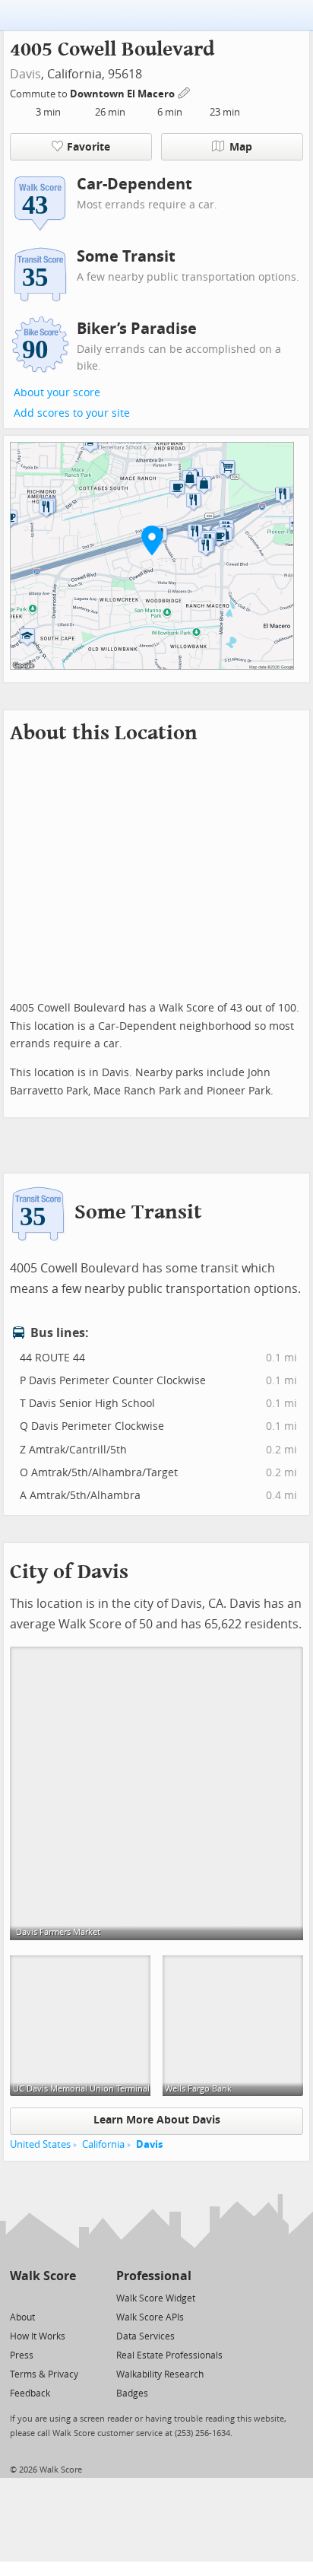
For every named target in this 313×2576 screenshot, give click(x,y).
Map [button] (241, 147)
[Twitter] (19, 2297)
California (103, 2144)
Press (22, 2355)
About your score (57, 393)
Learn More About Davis (157, 2120)
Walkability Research (160, 2374)
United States (40, 2144)
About (22, 2317)
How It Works (38, 2336)
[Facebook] (42, 2297)
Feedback (30, 2393)
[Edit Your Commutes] (185, 92)
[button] (152, 540)
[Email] (66, 2297)
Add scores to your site (72, 413)
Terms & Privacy (44, 2374)
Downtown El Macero (123, 94)
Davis (25, 74)
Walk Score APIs (150, 2317)
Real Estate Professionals (169, 2355)
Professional (154, 2276)
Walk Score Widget (156, 2298)
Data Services (145, 2336)
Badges (132, 2393)
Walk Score (43, 2276)
